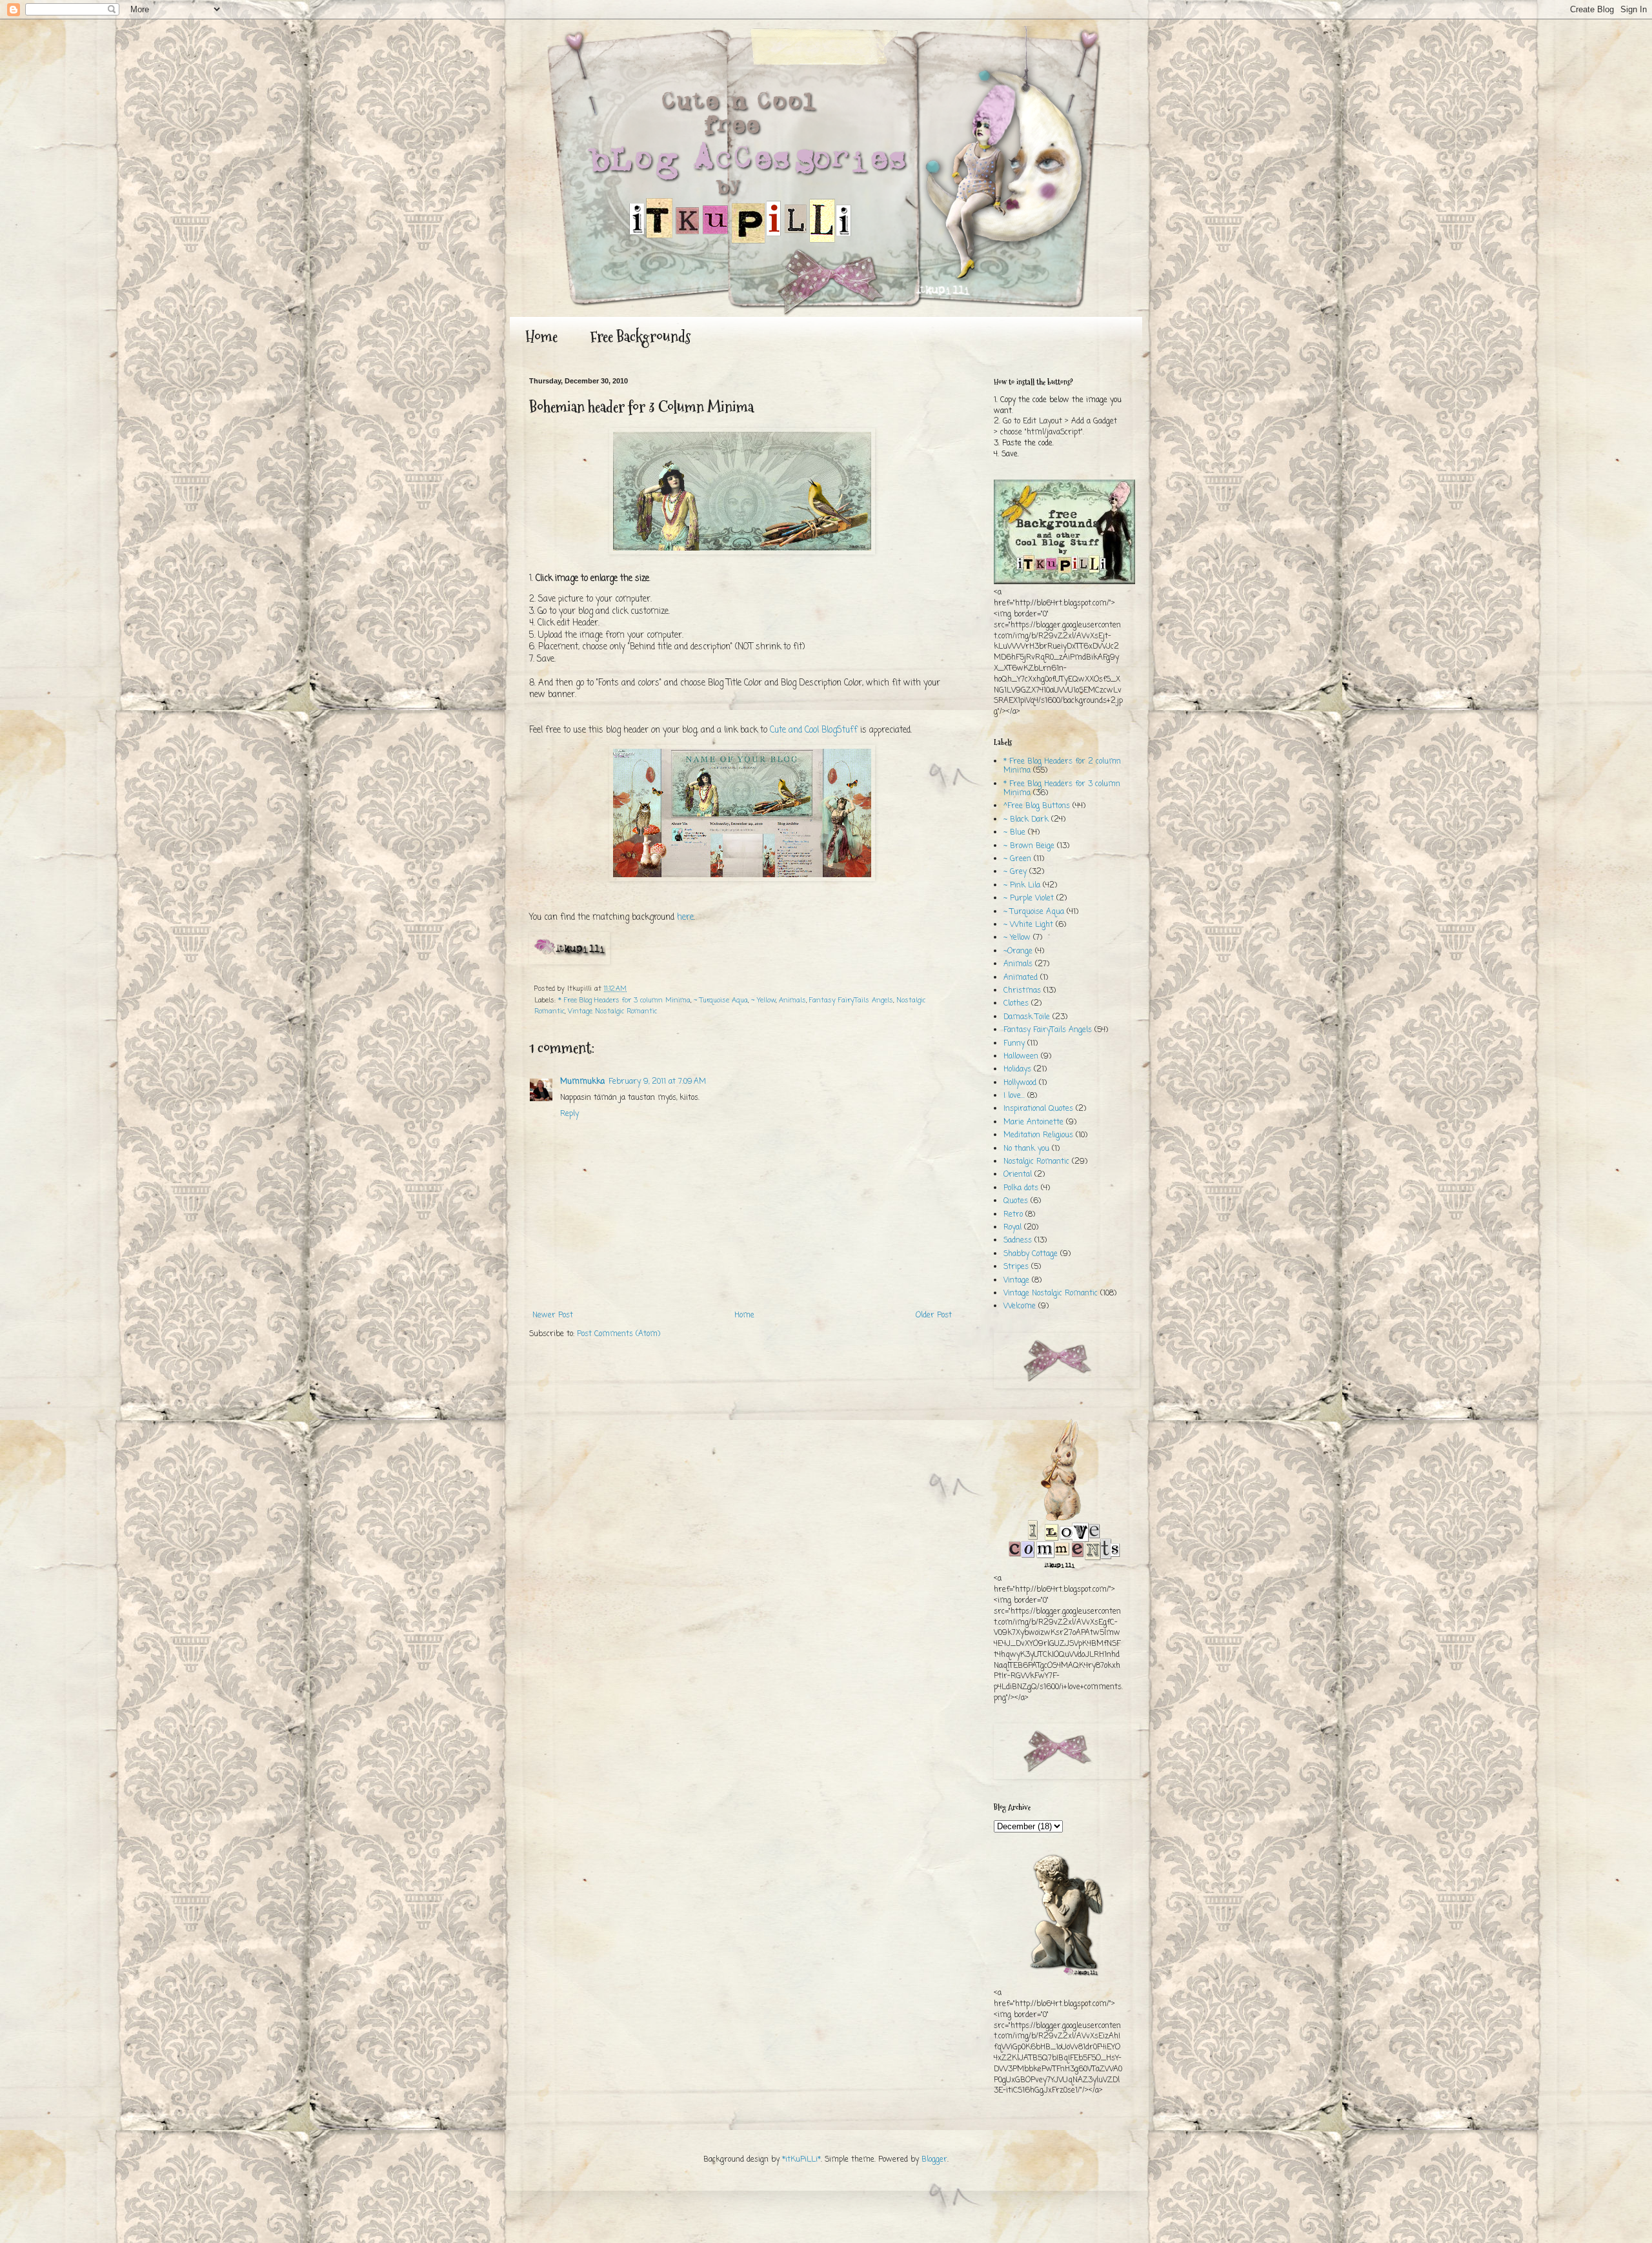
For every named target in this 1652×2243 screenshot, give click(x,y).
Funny (1014, 1044)
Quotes (1016, 1201)
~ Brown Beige (1029, 846)
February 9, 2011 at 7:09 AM (657, 1082)
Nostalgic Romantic (1036, 1162)
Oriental (1018, 1175)
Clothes (1016, 1004)
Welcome (1020, 1306)
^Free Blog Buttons (1037, 806)
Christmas (1022, 991)
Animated (1021, 978)
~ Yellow (763, 1000)
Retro (1013, 1215)
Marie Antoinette (1033, 1122)
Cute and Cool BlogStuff (814, 730)
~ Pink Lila (1022, 886)
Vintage (1016, 1281)
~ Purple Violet (1029, 898)
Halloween (1021, 1057)
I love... (1014, 1096)
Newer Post (553, 1315)
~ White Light (1028, 925)
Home (541, 337)
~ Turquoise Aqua (721, 1000)
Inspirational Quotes (1038, 1109)
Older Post (934, 1315)
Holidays (1017, 1070)
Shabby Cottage (1031, 1254)
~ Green (1017, 859)
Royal (1012, 1228)
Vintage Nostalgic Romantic (612, 1011)
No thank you (1026, 1149)
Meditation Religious (1038, 1135)
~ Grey (1015, 872)
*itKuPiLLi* (801, 2160)
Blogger (934, 2160)
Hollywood (1020, 1083)
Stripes (1016, 1267)
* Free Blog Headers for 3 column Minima (624, 1000)
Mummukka (582, 1082)
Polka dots (1021, 1188)
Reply (569, 1114)
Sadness (1018, 1241)
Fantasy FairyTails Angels (851, 1000)
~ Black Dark (1026, 820)
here (685, 917)
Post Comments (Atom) (619, 1334)
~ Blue (1014, 833)
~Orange (1018, 951)
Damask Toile (1027, 1017)
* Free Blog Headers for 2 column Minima (1062, 766)
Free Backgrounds (640, 337)
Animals (792, 1000)
